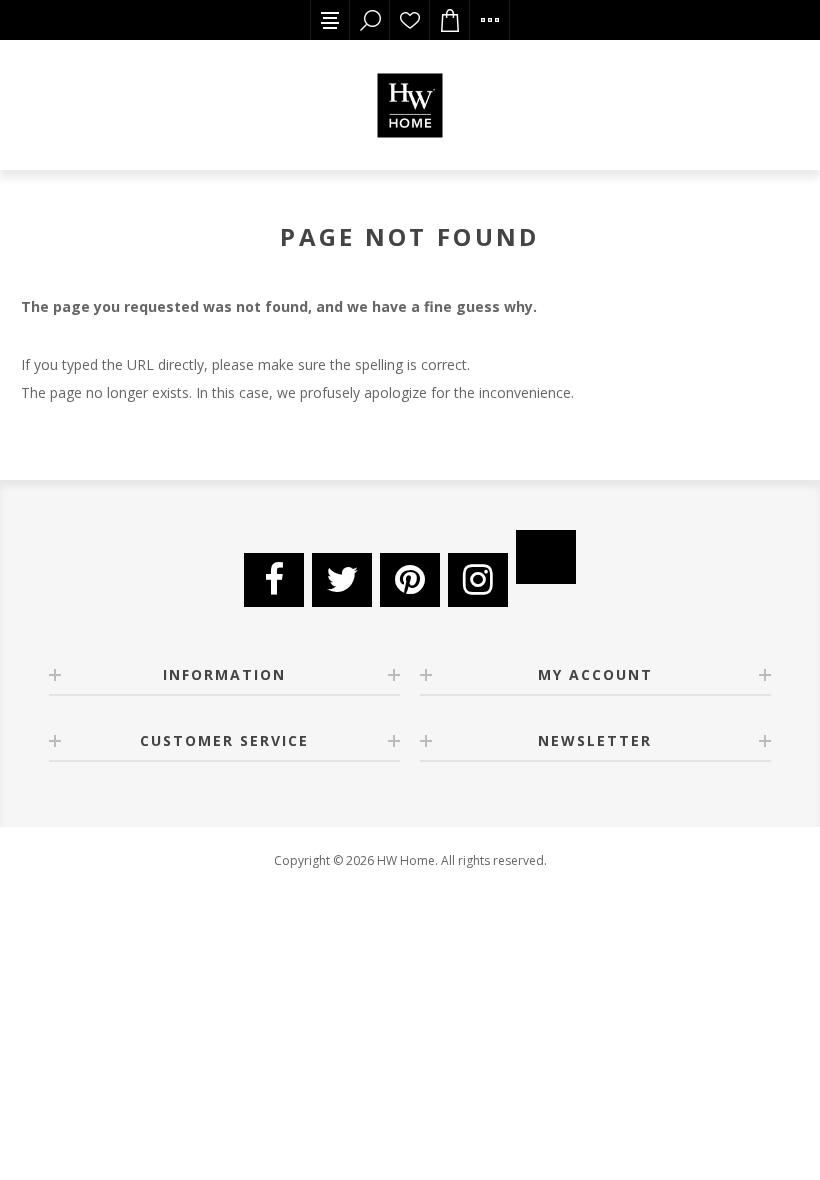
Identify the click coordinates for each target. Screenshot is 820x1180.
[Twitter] (342, 580)
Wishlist (410, 20)
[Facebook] (274, 580)
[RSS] (546, 557)
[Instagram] (478, 580)
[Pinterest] (410, 580)
